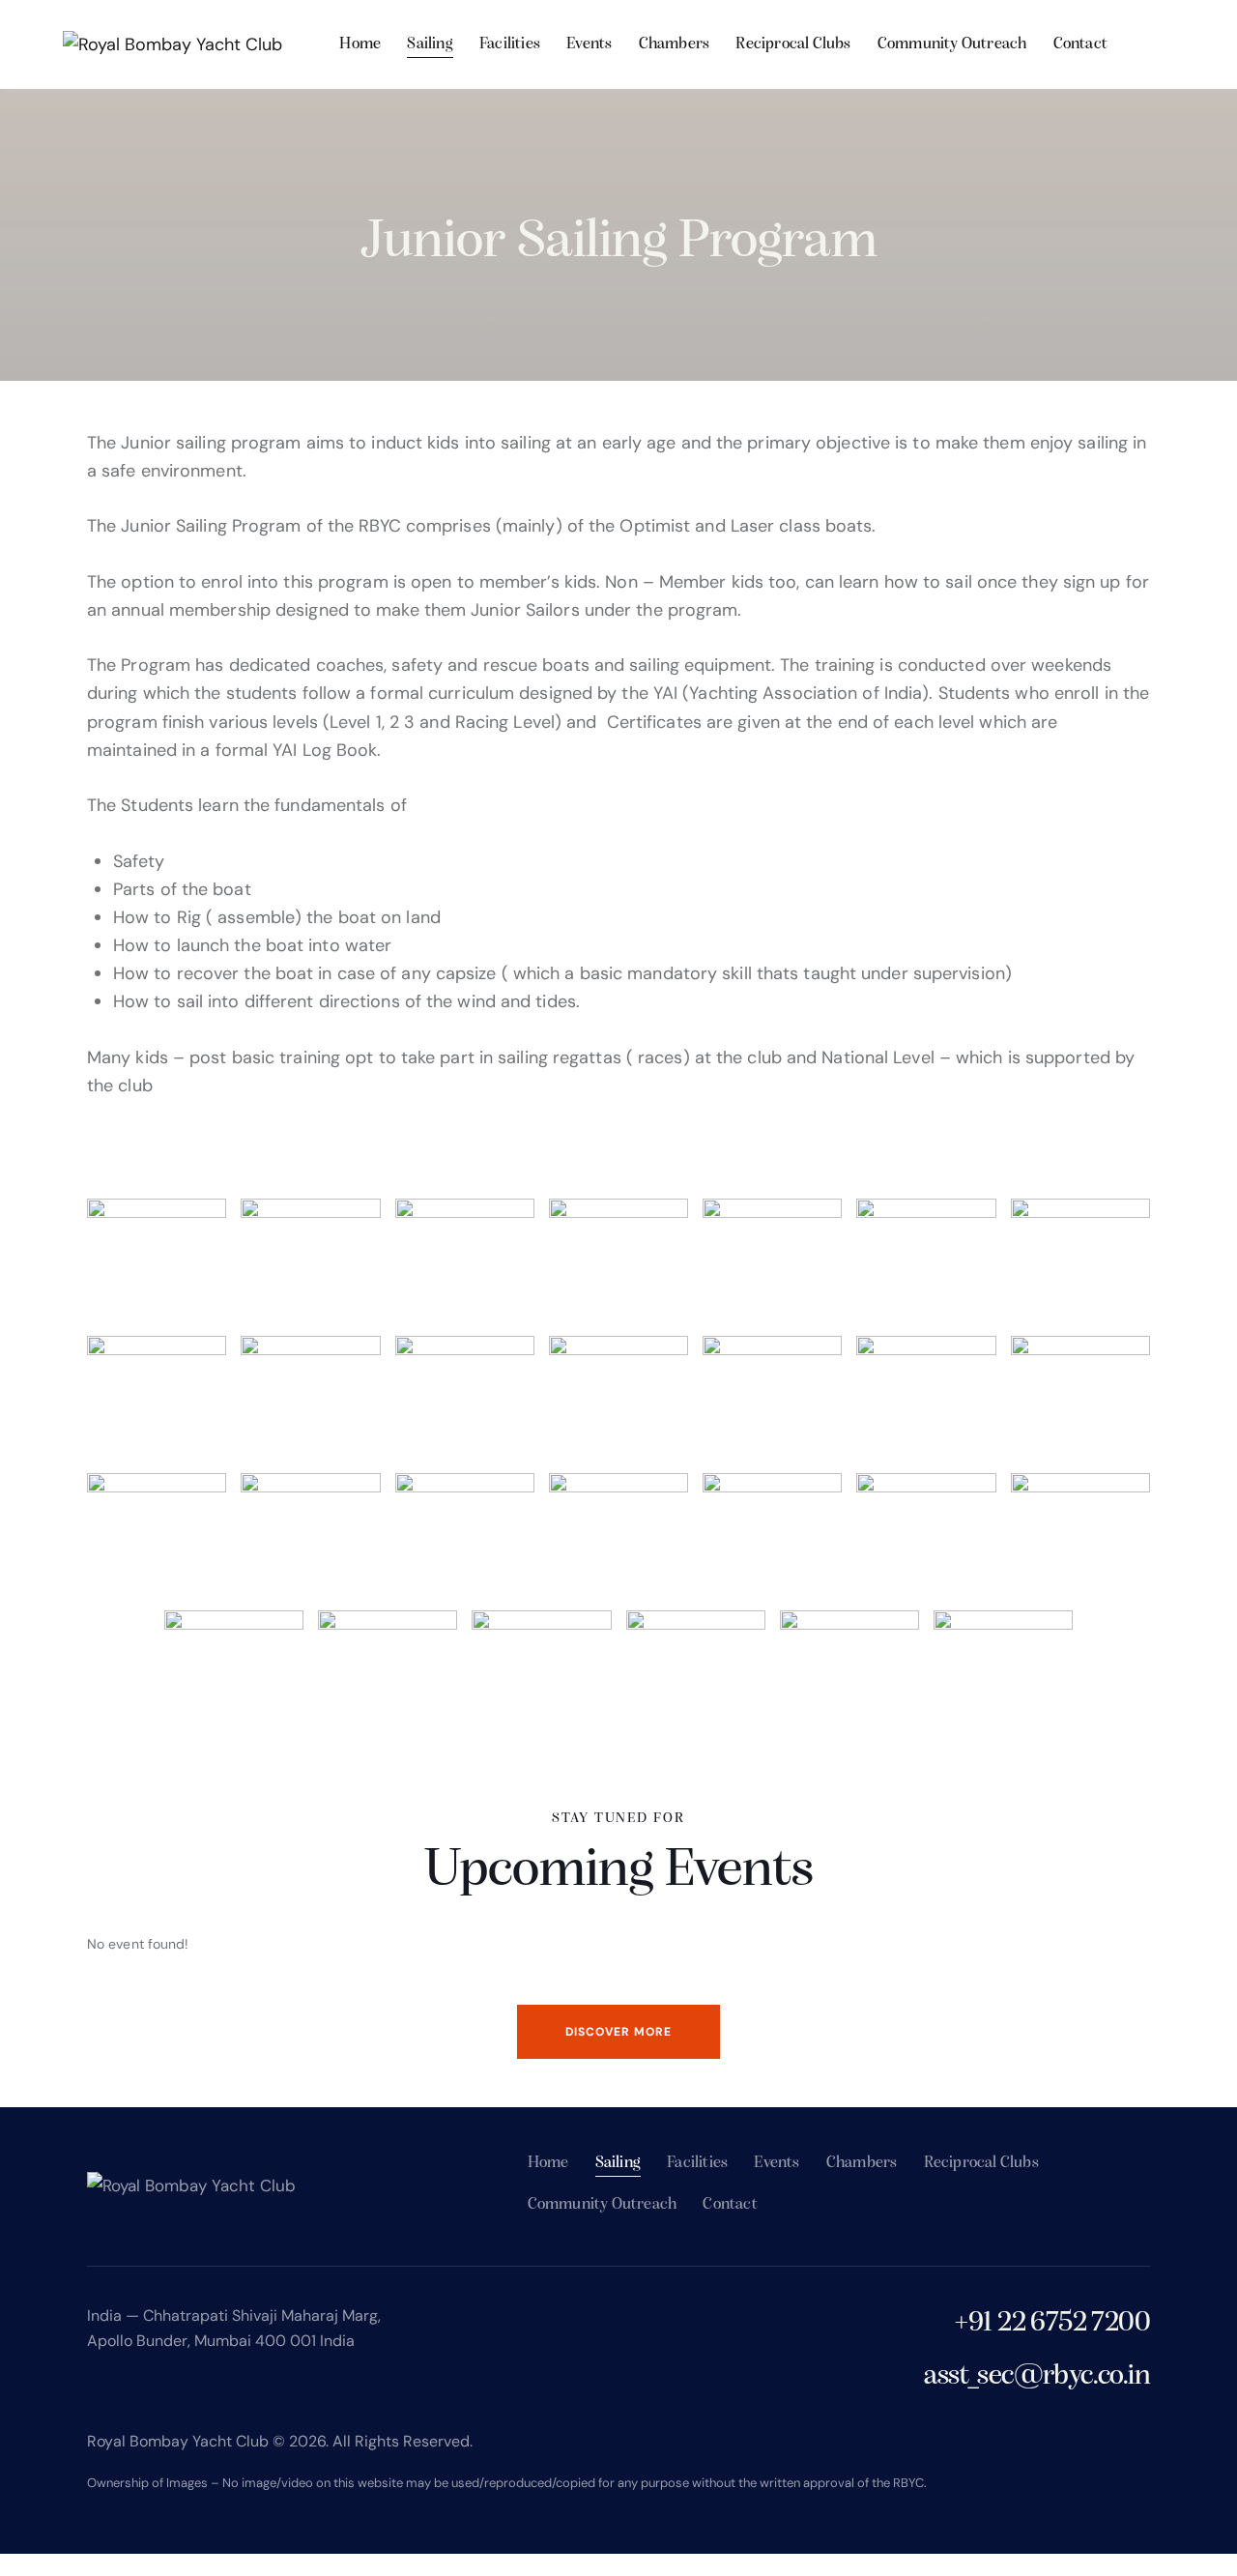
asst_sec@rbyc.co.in (1037, 2376)
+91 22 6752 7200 (1052, 2323)
